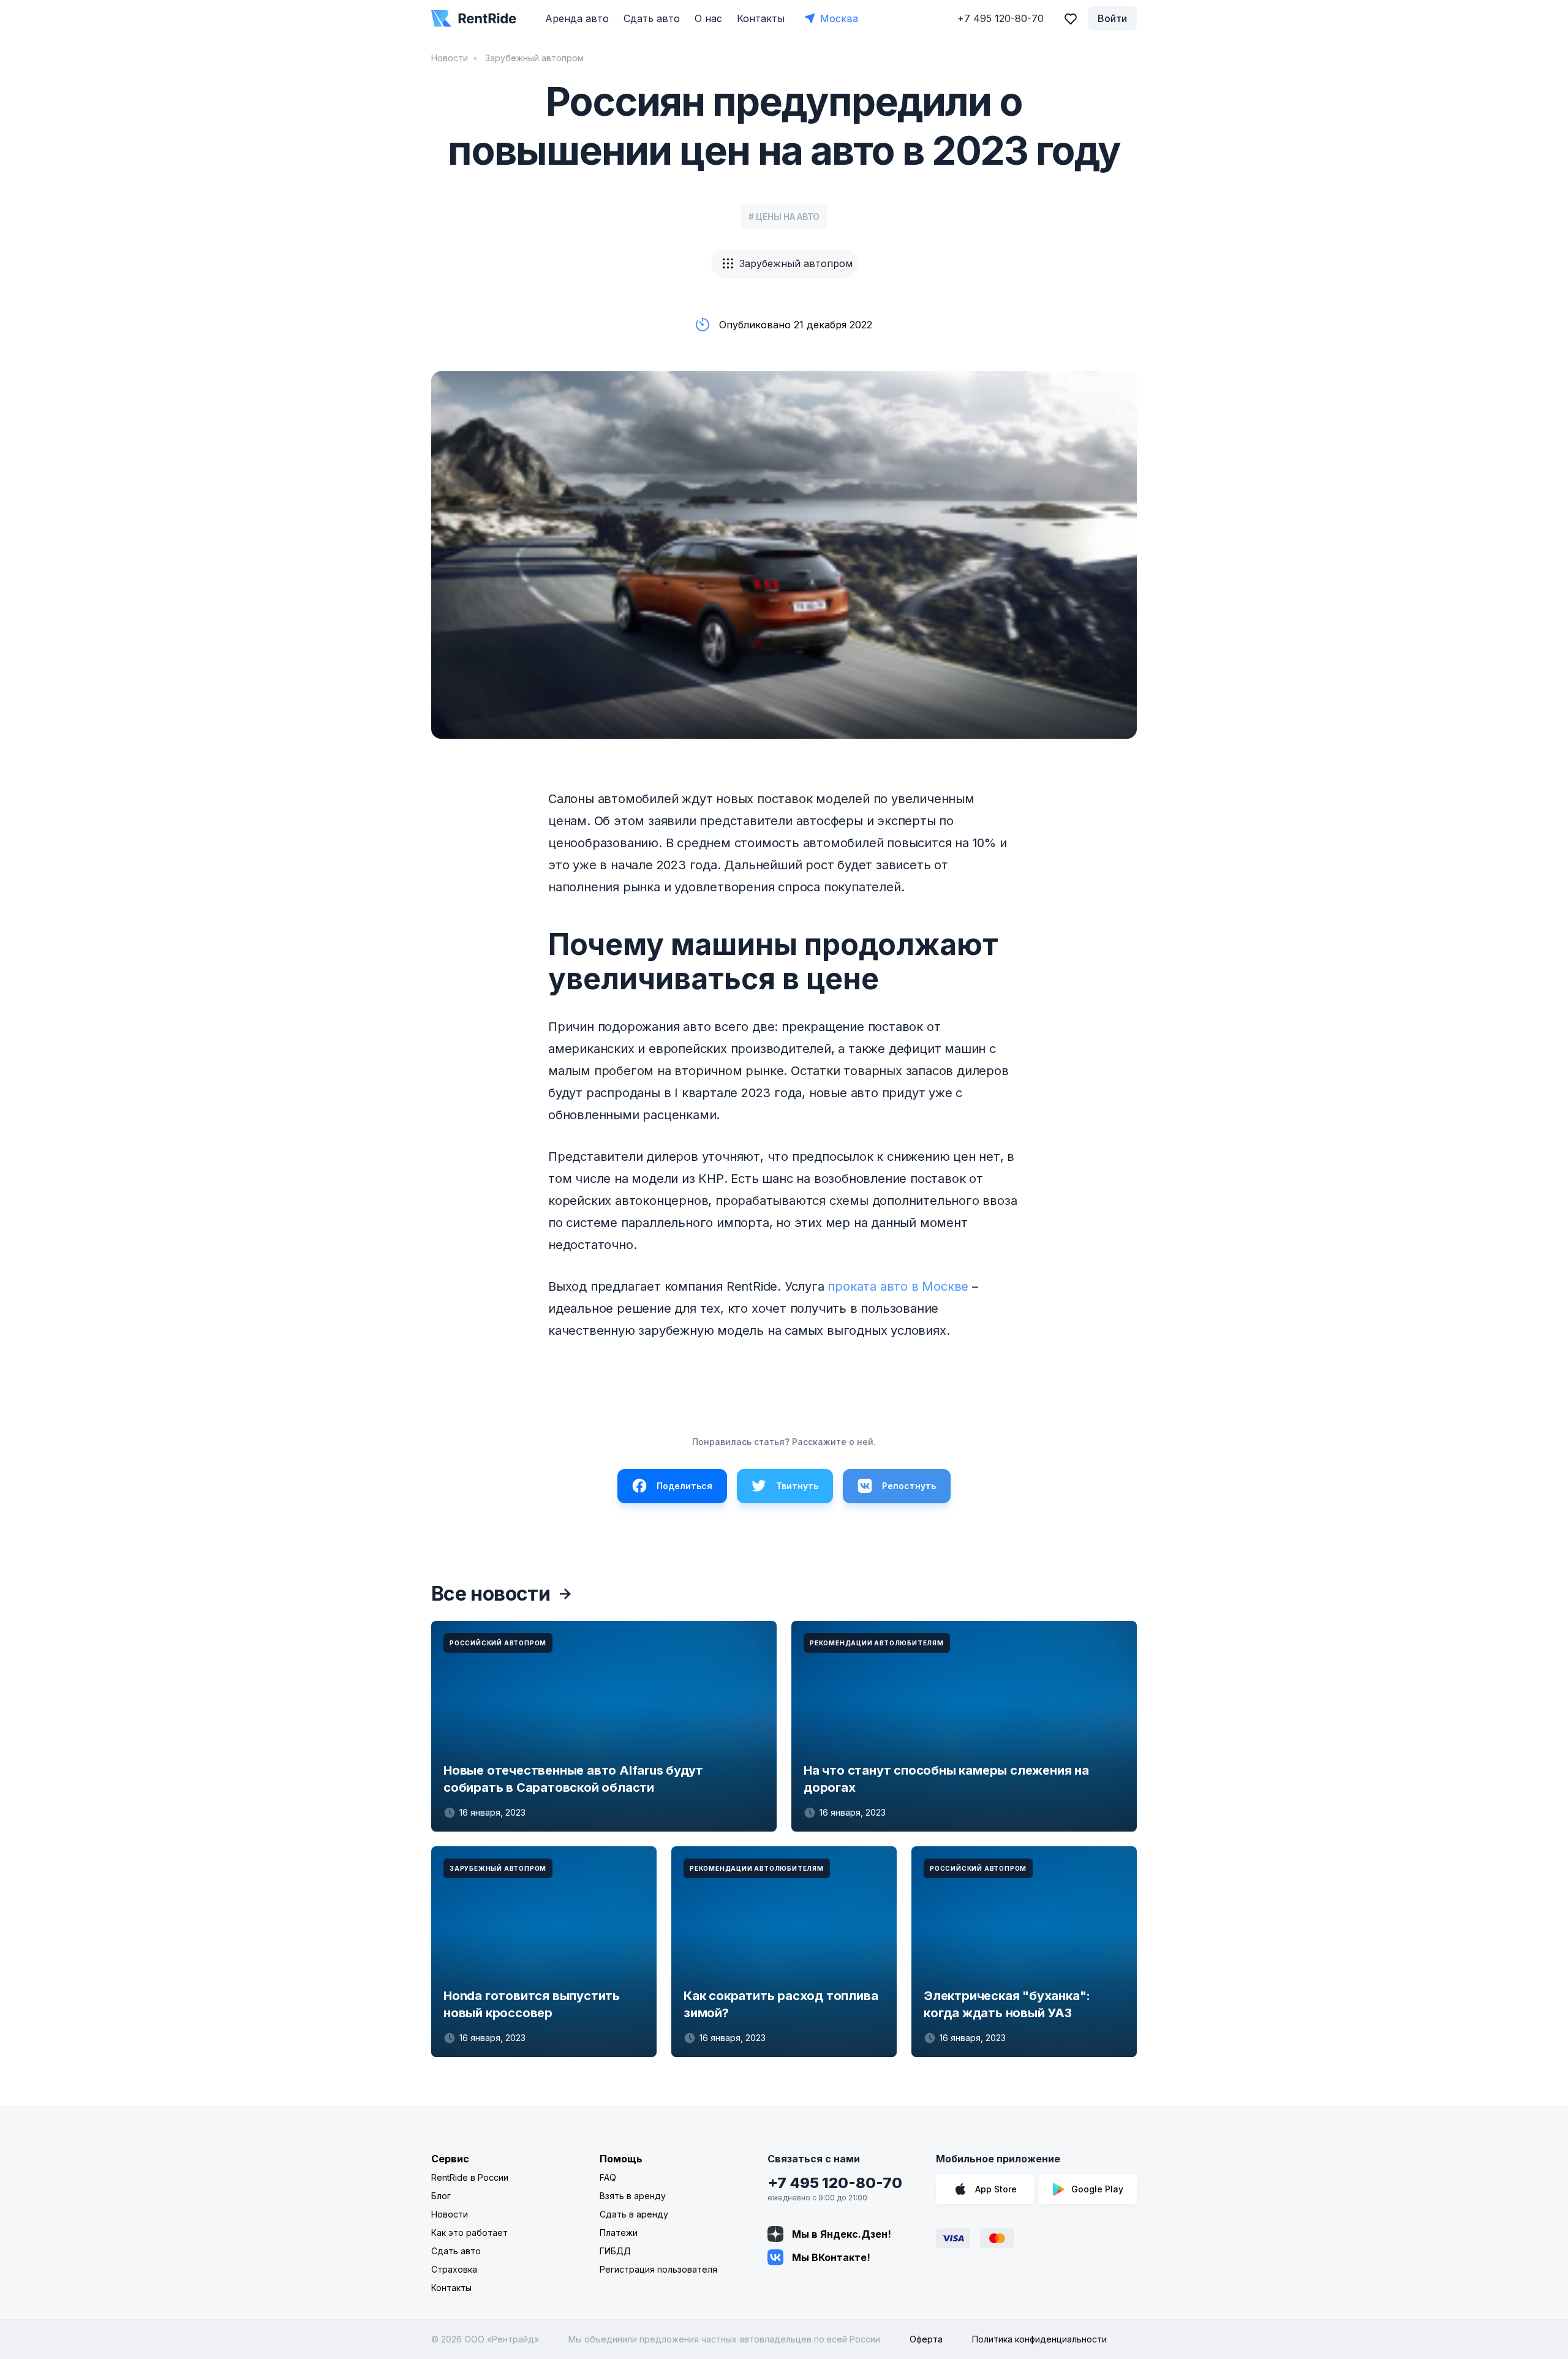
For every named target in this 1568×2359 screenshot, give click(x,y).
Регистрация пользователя (658, 2269)
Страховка (454, 2269)
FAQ (608, 2177)
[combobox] (784, 263)
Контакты (761, 18)
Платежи (619, 2233)
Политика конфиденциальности (1039, 2339)
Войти (1112, 18)
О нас (708, 18)
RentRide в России (470, 2177)
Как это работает (469, 2233)
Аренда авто (577, 18)
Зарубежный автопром (533, 58)
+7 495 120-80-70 (835, 2183)
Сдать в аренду (634, 2214)
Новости (450, 58)
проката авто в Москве (898, 1286)
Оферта (926, 2339)
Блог (441, 2196)
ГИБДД (615, 2251)
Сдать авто (652, 18)
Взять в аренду (633, 2196)
